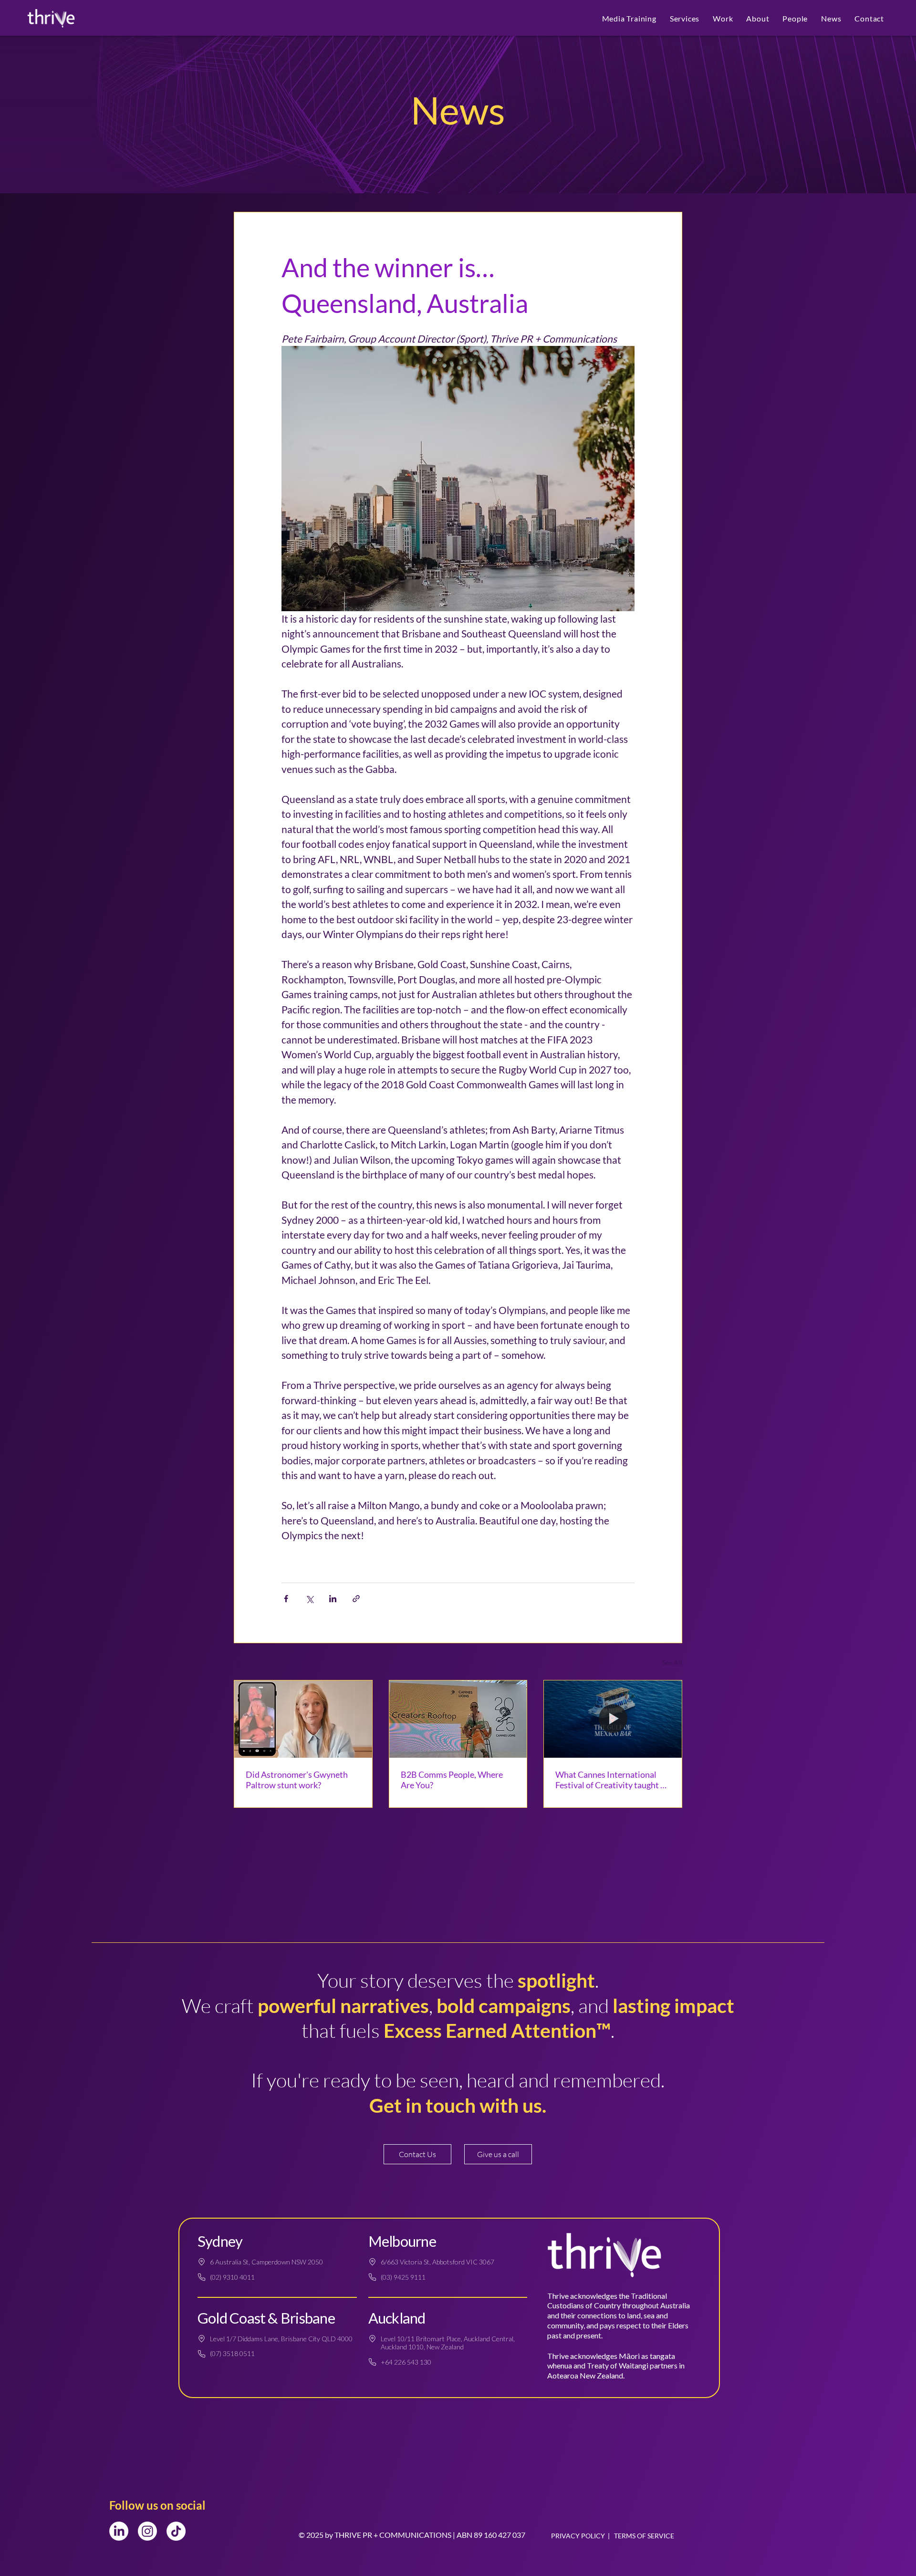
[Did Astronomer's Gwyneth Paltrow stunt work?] (303, 1719)
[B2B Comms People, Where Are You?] (458, 1719)
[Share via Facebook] (286, 1599)
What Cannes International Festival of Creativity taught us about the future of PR (612, 1780)
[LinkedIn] (119, 2531)
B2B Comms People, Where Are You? (452, 1780)
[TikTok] (176, 2531)
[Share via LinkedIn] (333, 1599)
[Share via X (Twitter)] (309, 1599)
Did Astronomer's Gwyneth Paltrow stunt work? (297, 1780)
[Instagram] (147, 2531)
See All (672, 1663)
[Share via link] (356, 1599)
